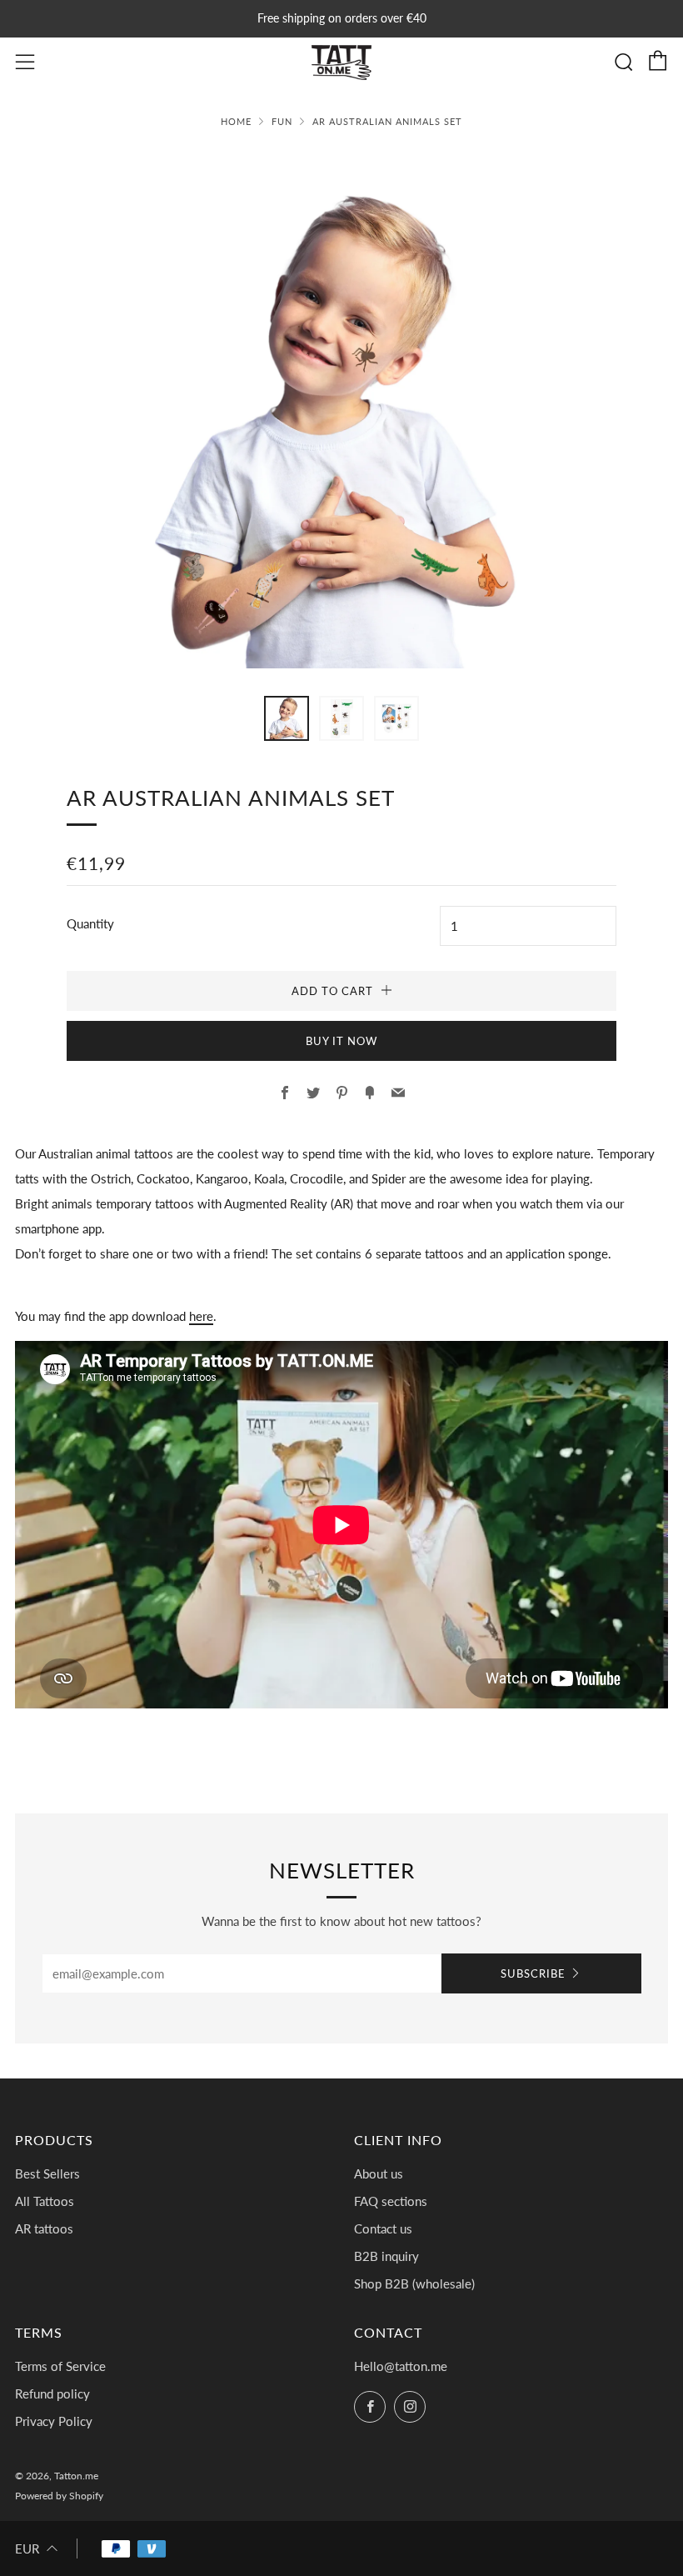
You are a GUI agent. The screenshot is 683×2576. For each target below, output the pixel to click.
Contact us (383, 2228)
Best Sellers (47, 2173)
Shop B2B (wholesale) (414, 2283)
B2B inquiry (386, 2256)
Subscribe (533, 1973)
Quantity (90, 923)
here (201, 1316)
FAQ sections (391, 2201)
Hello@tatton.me (401, 2366)
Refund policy (52, 2393)
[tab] (287, 718)
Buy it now (341, 1041)
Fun (282, 121)
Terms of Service (60, 2366)
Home (236, 121)
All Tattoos (45, 2201)
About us (379, 2173)
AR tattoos (44, 2228)
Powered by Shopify (59, 2496)
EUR (27, 2548)
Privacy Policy (54, 2421)
